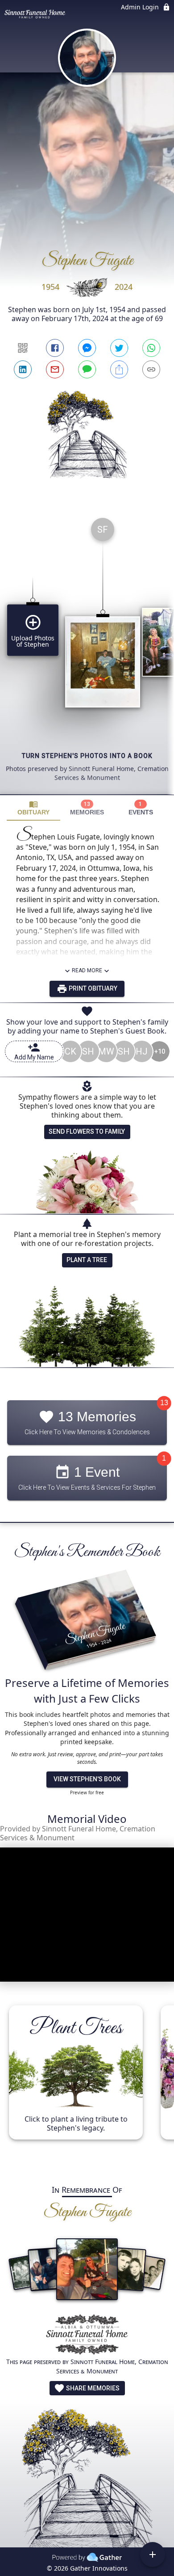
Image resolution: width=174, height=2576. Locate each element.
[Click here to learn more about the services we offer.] (87, 2336)
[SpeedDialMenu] (153, 2555)
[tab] (33, 808)
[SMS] (87, 369)
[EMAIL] (55, 369)
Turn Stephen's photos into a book (87, 756)
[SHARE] (119, 369)
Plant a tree (87, 1260)
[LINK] (151, 369)
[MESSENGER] (87, 348)
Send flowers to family (87, 1131)
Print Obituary (92, 988)
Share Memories (92, 2388)
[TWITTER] (119, 348)
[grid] (87, 652)
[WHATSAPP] (151, 348)
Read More (87, 970)
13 (164, 1403)
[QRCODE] (23, 348)
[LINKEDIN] (23, 369)
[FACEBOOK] (55, 348)
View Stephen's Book (87, 1779)
